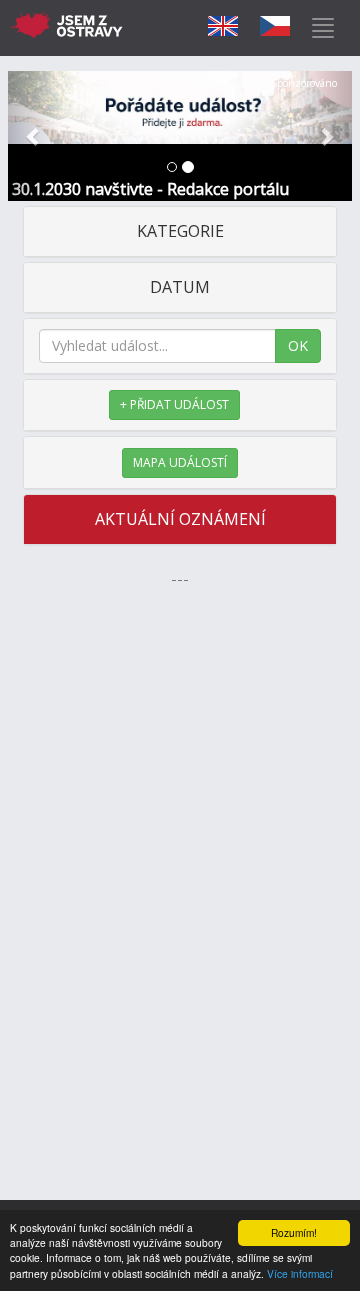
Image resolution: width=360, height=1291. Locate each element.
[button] (34, 136)
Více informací (300, 1273)
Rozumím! (294, 1232)
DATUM (180, 287)
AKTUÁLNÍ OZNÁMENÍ (180, 519)
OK (298, 345)
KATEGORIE (180, 231)
